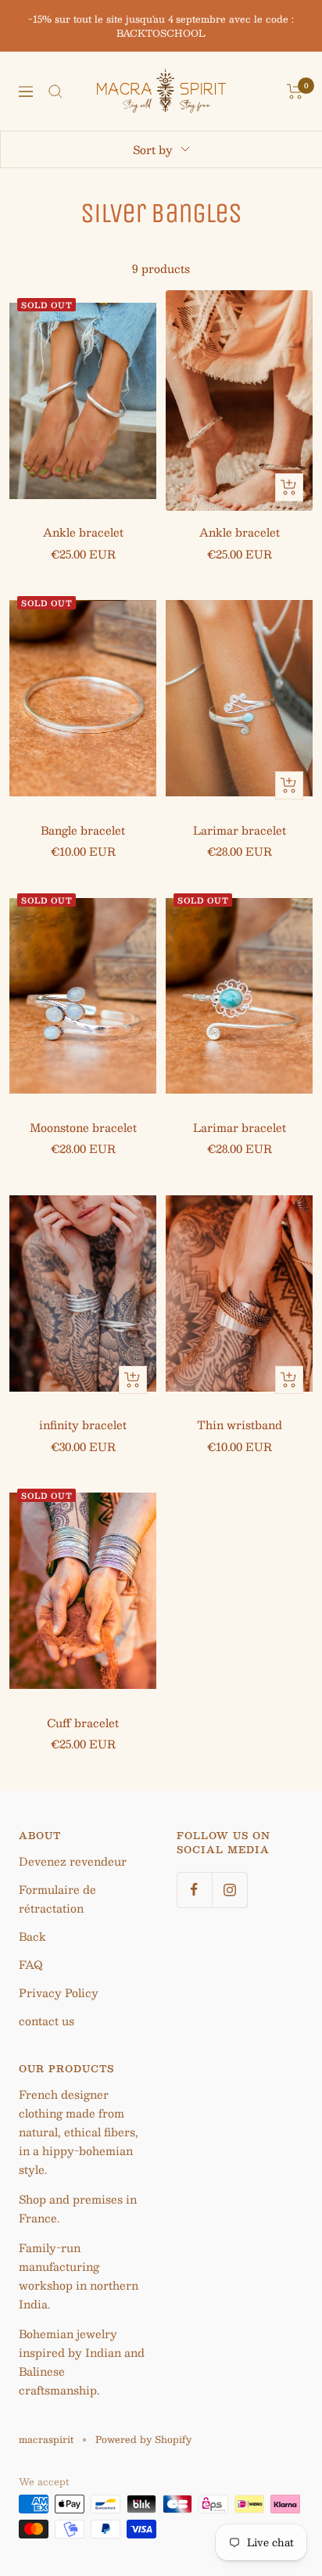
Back (32, 1936)
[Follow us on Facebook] (194, 1890)
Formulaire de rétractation (57, 1899)
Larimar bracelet (240, 830)
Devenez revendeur (73, 1861)
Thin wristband (240, 1425)
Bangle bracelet (83, 830)
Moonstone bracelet (83, 1127)
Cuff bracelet (83, 1723)
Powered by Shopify (143, 2439)
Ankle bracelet (83, 532)
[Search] (55, 92)
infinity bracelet (83, 1425)
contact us (47, 2021)
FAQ (31, 1964)
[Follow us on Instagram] (229, 1890)
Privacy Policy (59, 1992)
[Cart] (295, 92)
